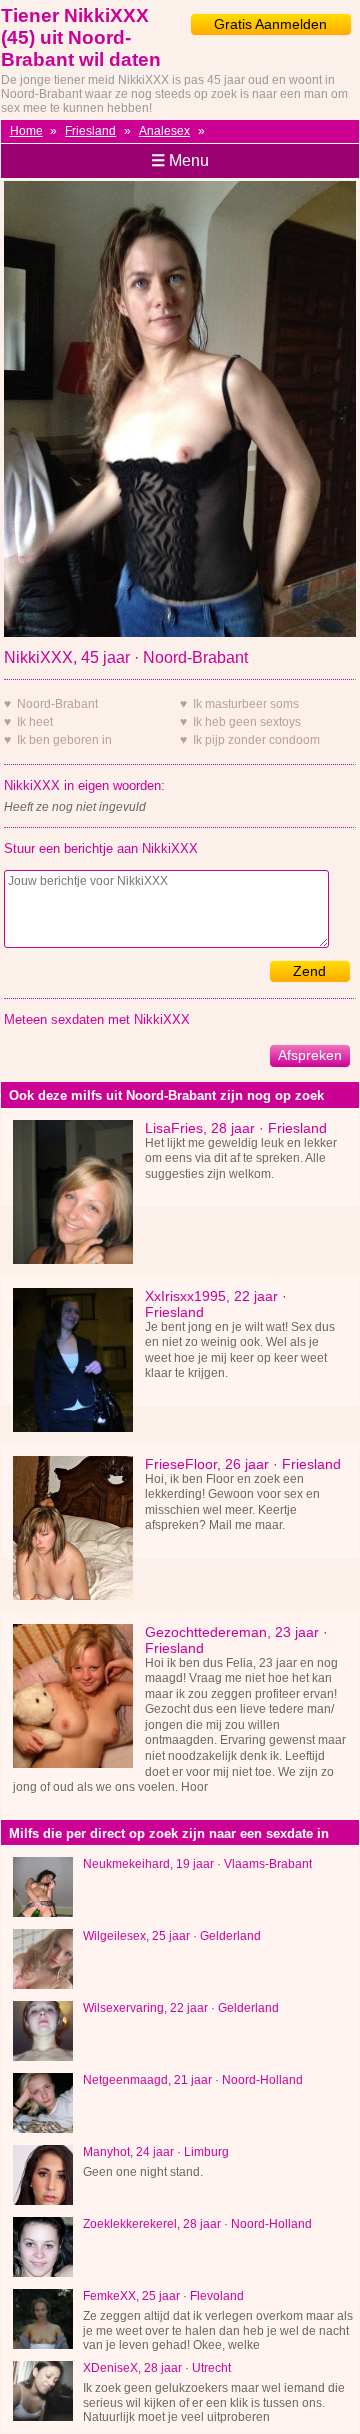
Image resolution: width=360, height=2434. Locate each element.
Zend (309, 971)
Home (26, 131)
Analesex (164, 131)
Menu (180, 160)
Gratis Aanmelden (270, 24)
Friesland (90, 131)
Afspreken (310, 1055)
